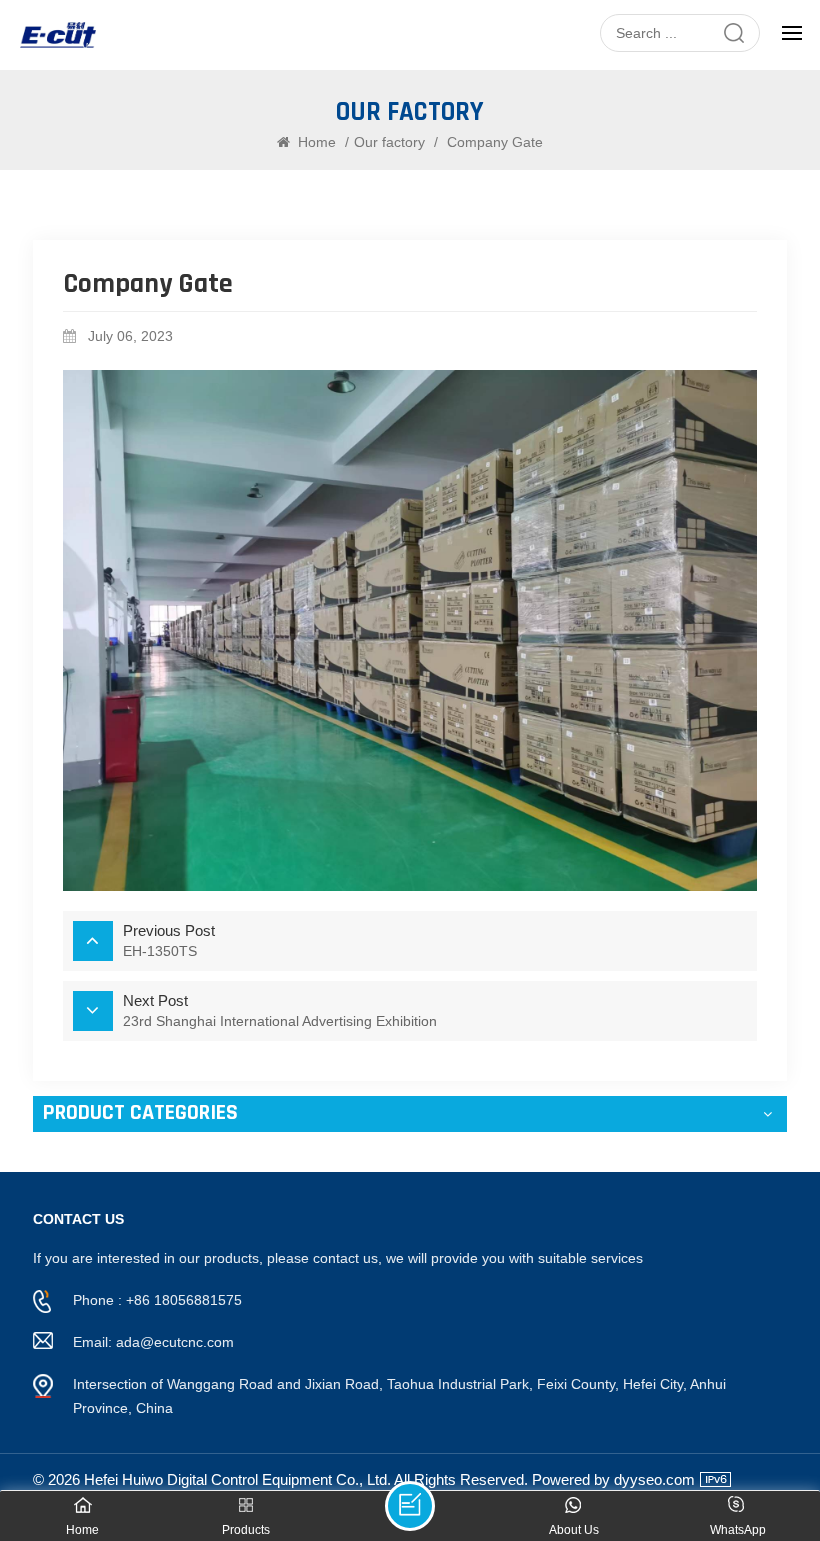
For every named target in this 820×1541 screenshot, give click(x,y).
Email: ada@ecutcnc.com (153, 1342)
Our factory (389, 142)
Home (315, 142)
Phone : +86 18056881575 (157, 1300)
